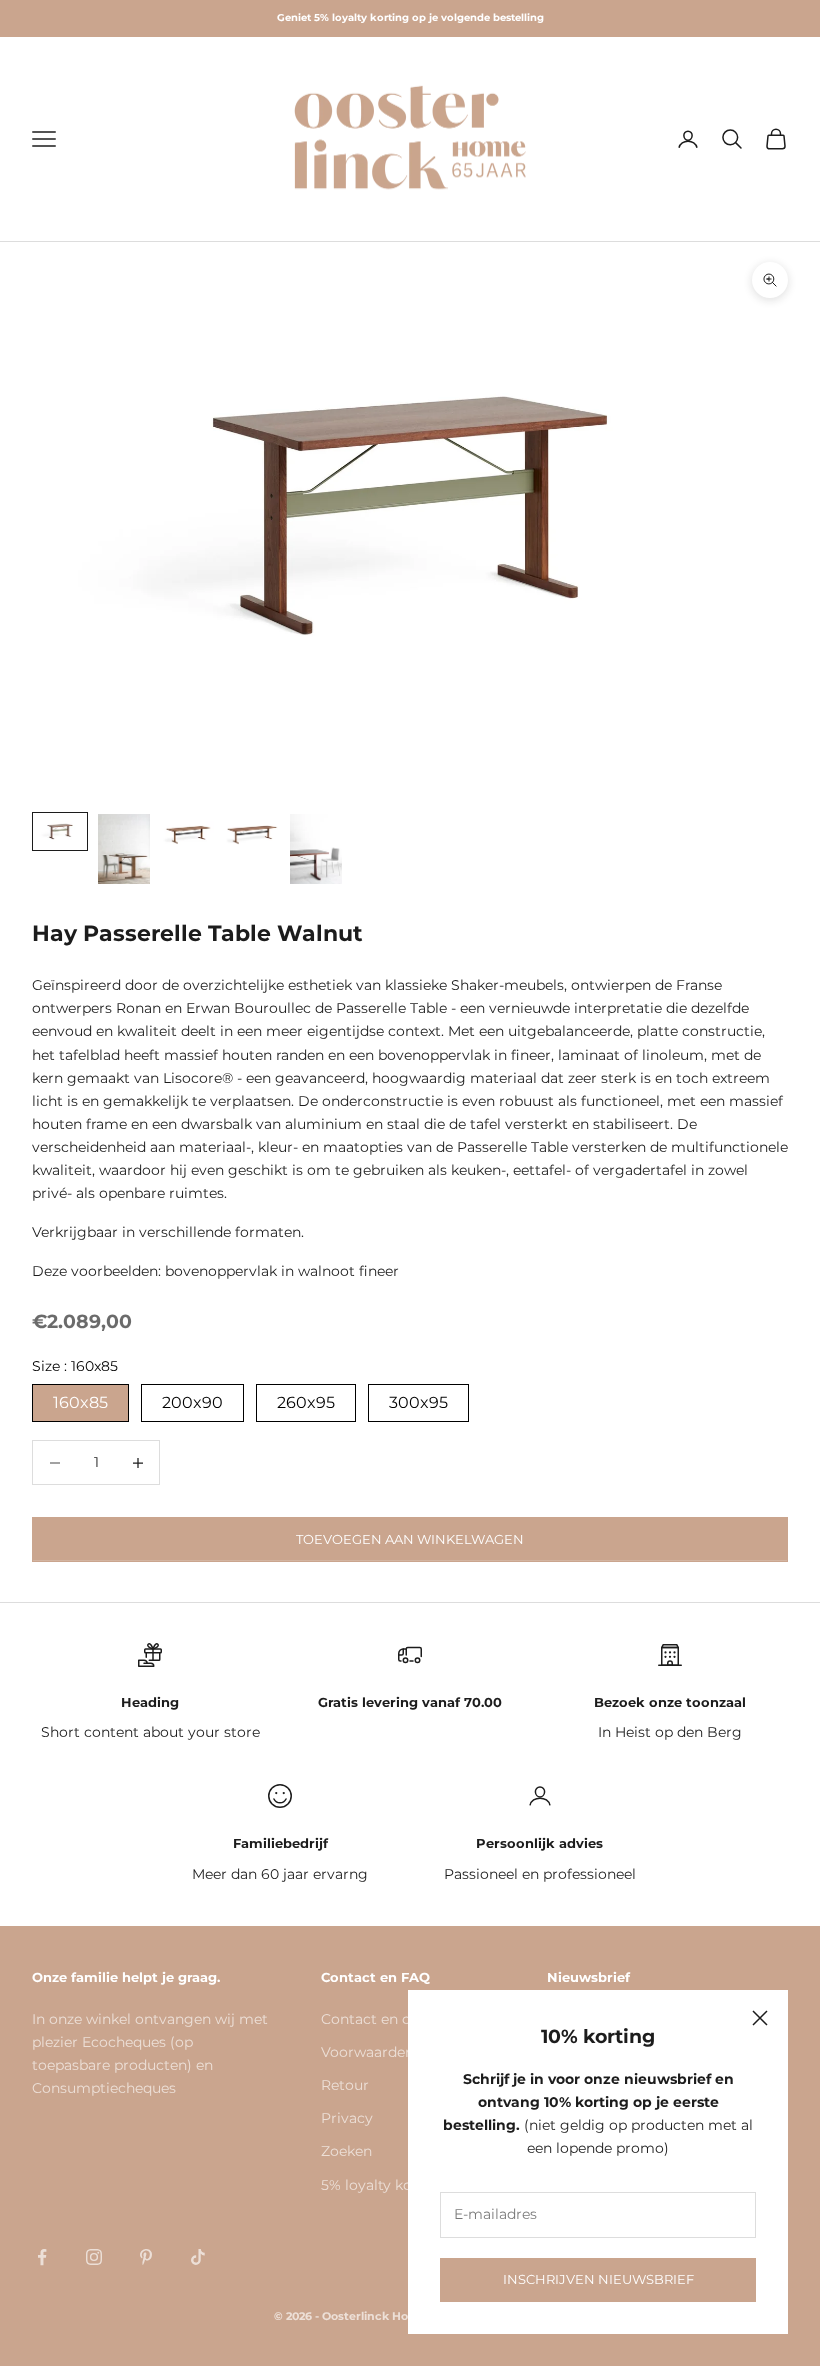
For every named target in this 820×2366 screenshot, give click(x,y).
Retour (345, 2085)
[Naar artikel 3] (188, 831)
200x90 (192, 1402)
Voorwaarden (367, 2052)
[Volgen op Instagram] (94, 2257)
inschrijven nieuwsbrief (598, 2279)
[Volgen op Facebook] (42, 2257)
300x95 (418, 1402)
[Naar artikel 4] (252, 831)
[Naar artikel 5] (316, 848)
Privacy (347, 2118)
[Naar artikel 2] (124, 848)
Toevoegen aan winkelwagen (410, 1539)
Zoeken (346, 2151)
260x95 (306, 1402)
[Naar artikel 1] (60, 831)
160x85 (80, 1402)
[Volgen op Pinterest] (146, 2257)
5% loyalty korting (384, 2185)
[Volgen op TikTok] (198, 2257)
